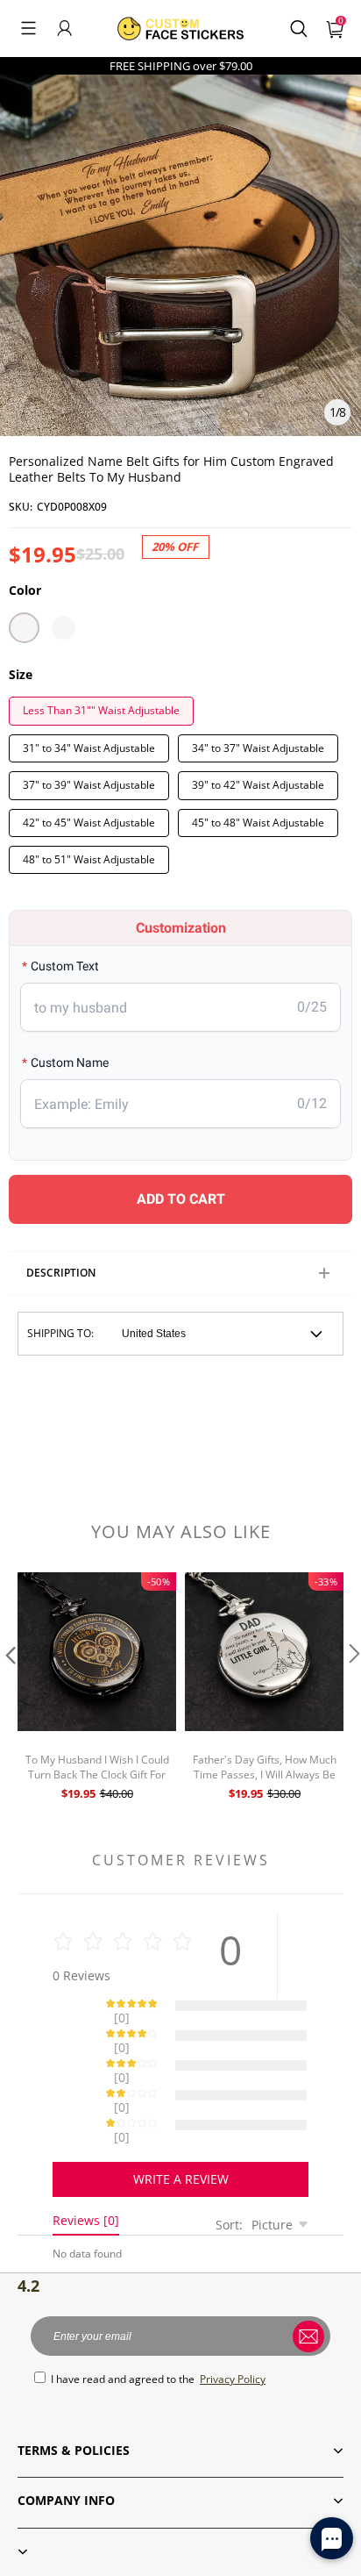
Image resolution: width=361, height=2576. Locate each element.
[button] (28, 28)
